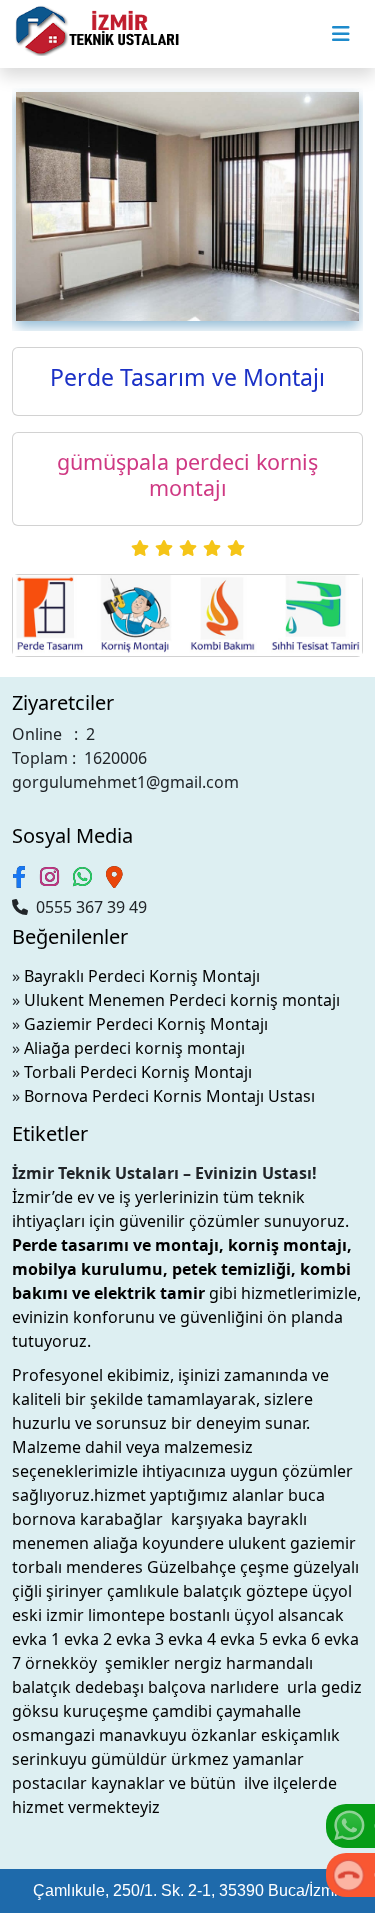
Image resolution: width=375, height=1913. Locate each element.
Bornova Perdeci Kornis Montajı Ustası (169, 1096)
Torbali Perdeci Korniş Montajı (138, 1072)
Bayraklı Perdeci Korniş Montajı (142, 976)
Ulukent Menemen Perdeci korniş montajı (182, 1000)
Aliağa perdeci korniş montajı (134, 1048)
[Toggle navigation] (341, 34)
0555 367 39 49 (87, 907)
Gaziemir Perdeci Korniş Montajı (146, 1024)
